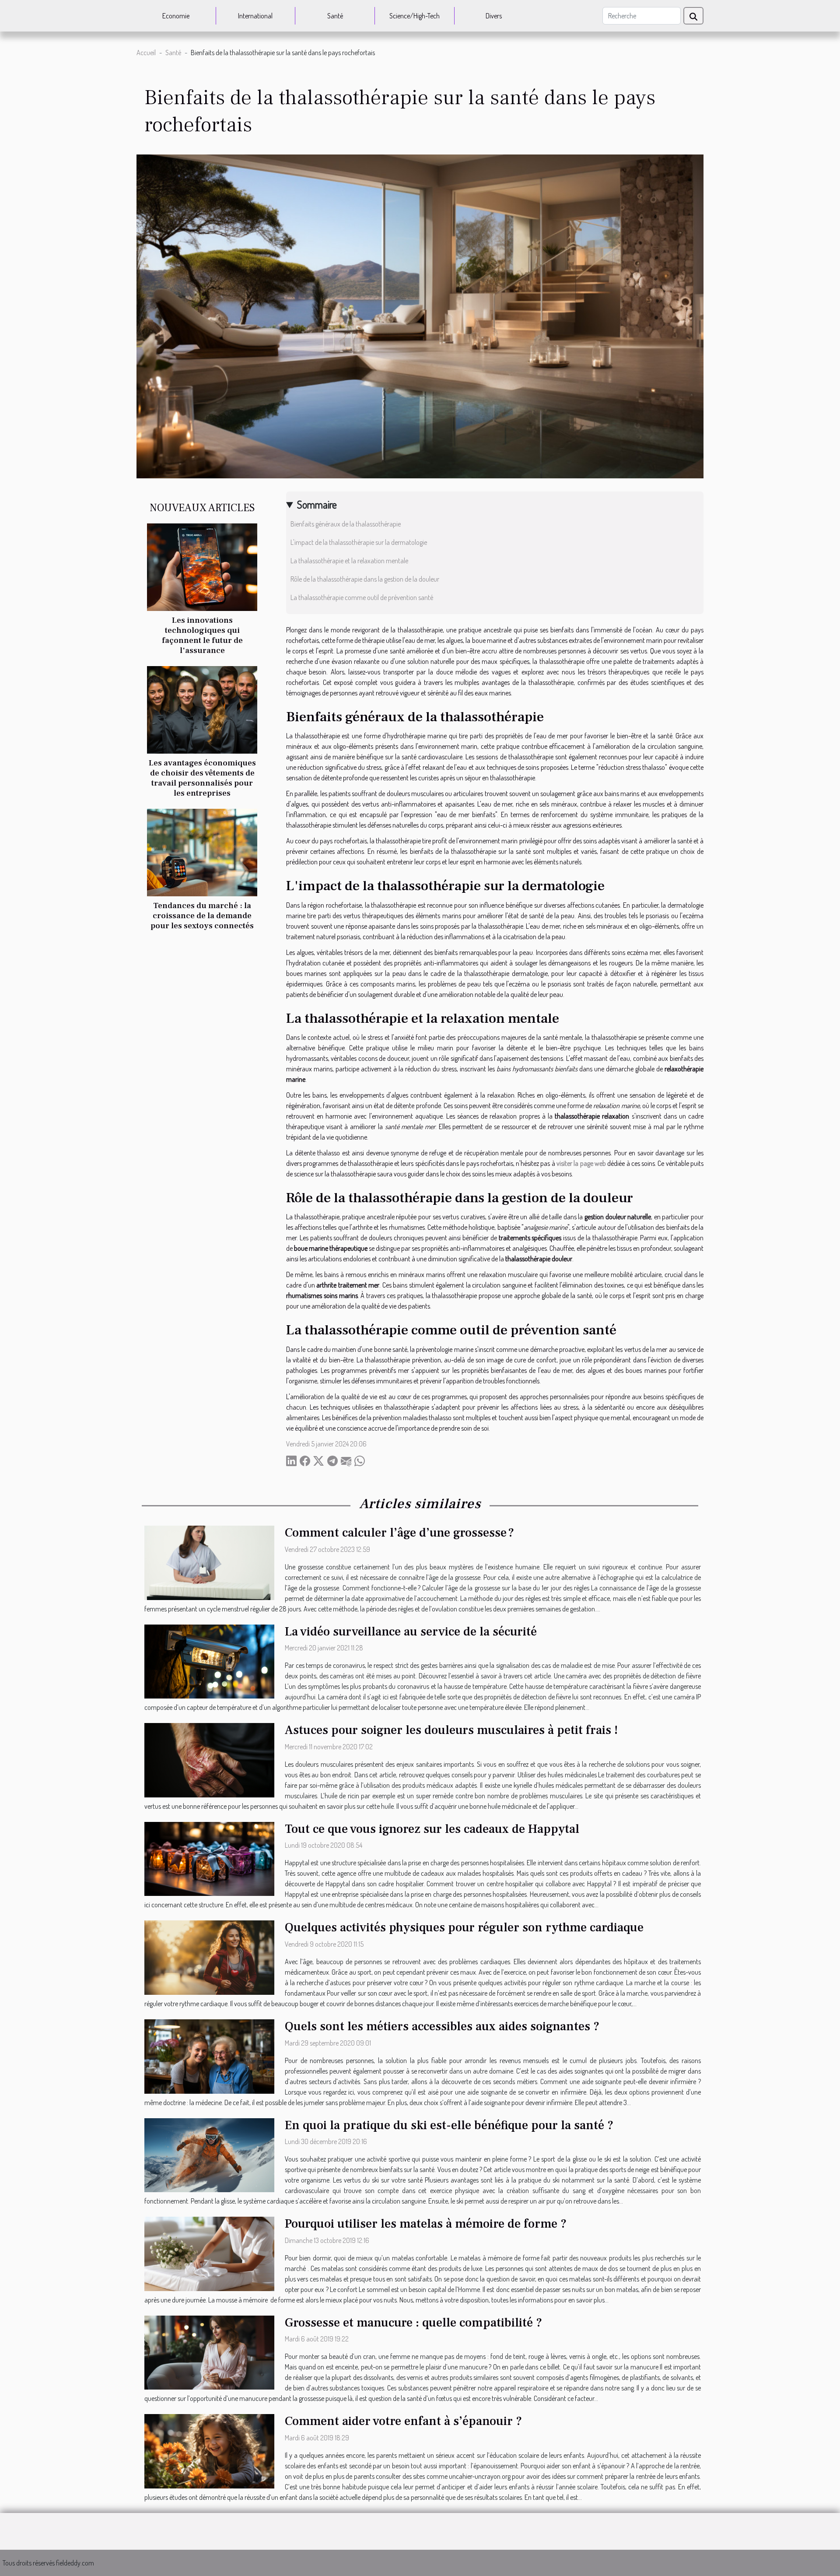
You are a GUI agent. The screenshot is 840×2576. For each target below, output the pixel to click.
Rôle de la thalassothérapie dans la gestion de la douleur (365, 579)
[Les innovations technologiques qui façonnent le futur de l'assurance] (202, 566)
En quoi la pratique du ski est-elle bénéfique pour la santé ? (449, 2125)
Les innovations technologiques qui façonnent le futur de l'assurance (202, 635)
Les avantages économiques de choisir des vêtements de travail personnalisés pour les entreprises (202, 778)
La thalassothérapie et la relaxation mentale (349, 561)
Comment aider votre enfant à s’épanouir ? (403, 2421)
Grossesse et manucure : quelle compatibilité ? (413, 2323)
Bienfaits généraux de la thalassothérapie (346, 524)
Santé (335, 16)
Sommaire (317, 504)
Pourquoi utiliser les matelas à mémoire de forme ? (426, 2224)
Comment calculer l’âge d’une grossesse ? (399, 1533)
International (255, 16)
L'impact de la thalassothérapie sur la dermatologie (359, 542)
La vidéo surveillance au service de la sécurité (411, 1632)
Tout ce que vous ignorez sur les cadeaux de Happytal (432, 1829)
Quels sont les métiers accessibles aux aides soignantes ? (442, 2026)
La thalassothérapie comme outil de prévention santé (362, 597)
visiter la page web (581, 1163)
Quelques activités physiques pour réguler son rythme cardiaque (464, 1927)
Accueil (146, 53)
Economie (176, 16)
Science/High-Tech (415, 16)
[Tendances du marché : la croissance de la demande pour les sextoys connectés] (202, 852)
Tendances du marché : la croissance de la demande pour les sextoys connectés (202, 916)
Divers (494, 16)
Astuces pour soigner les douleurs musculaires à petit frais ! (451, 1730)
